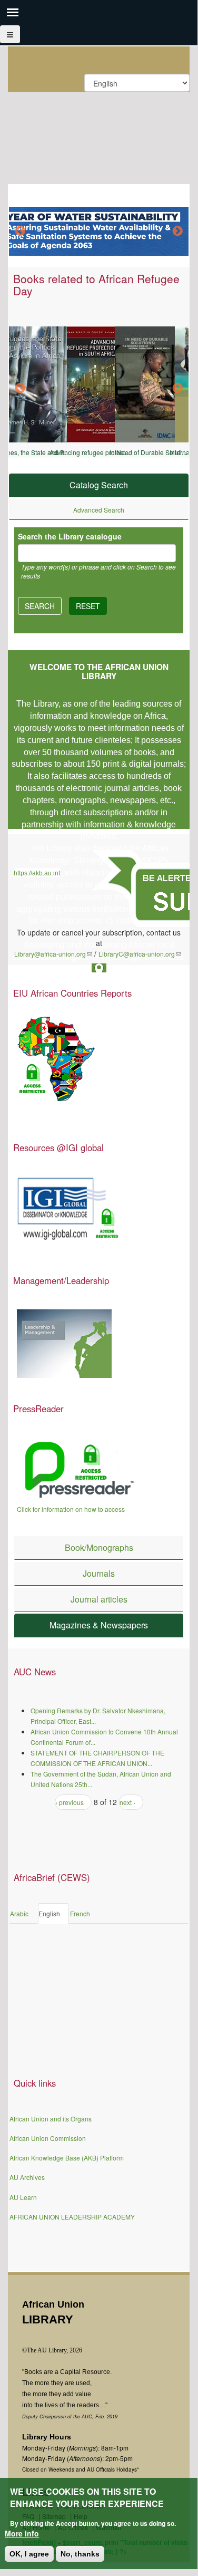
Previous (20, 231)
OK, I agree (29, 2554)
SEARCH (40, 606)
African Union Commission (48, 2138)
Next (177, 231)
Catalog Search (99, 485)
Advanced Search (99, 510)
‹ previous (70, 1802)
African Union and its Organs (51, 2119)
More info (22, 2533)
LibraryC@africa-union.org (140, 954)
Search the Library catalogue (70, 536)
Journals (99, 1573)
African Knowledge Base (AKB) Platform (67, 2158)
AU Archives (27, 2177)
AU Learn (23, 2197)
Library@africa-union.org (53, 954)
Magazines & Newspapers (99, 1625)
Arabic (19, 1913)
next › (127, 1802)
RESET (88, 606)
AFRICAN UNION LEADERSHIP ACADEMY (72, 2217)
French (80, 1913)
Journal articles (99, 1599)
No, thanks (80, 2554)
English (49, 1913)
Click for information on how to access (71, 1509)
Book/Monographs (99, 1547)
